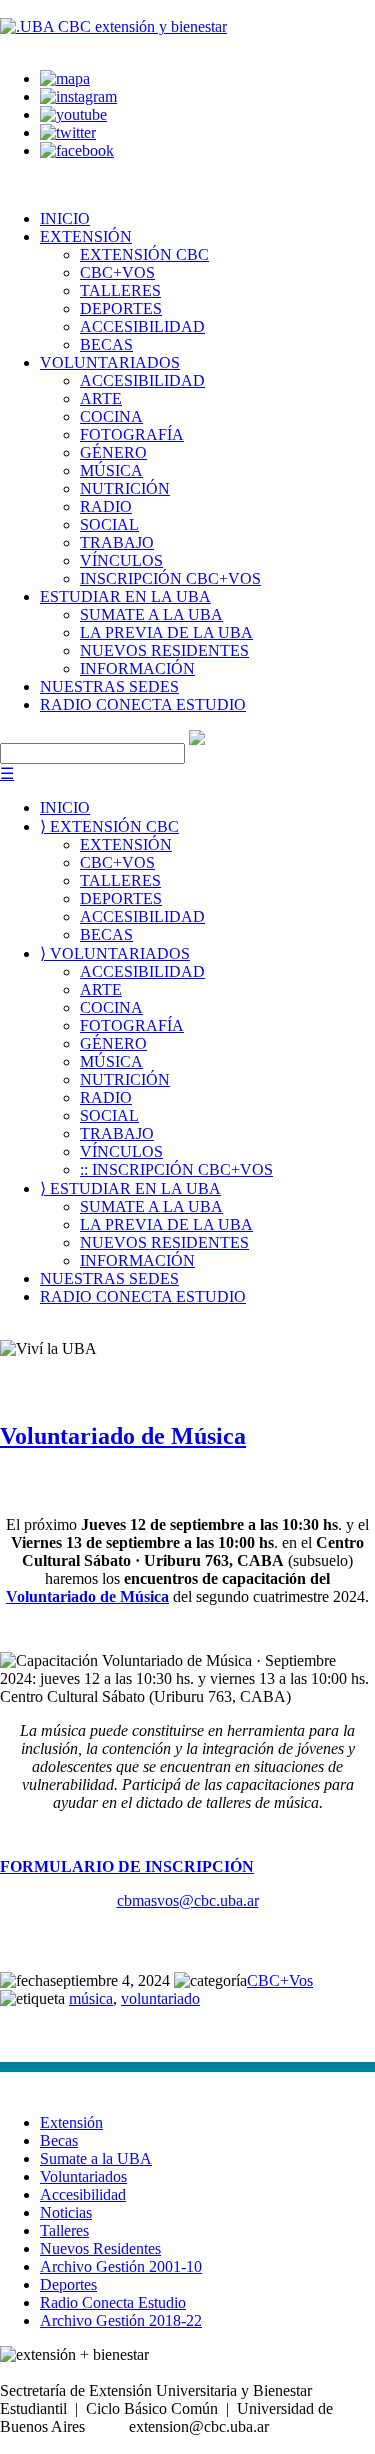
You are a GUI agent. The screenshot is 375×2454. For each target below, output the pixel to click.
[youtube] (73, 114)
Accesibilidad (83, 2194)
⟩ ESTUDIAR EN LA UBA (130, 1188)
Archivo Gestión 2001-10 (121, 2266)
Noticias (66, 2212)
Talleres (64, 2230)
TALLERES (120, 290)
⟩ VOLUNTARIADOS (115, 953)
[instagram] (78, 96)
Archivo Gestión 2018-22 (121, 2320)
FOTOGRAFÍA (132, 434)
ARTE (101, 398)
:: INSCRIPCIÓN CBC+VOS (176, 1169)
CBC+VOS (117, 272)
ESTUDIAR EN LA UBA (125, 596)
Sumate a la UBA (96, 2158)
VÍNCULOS (121, 560)
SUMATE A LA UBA (151, 614)
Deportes (68, 2284)
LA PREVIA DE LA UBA (166, 632)
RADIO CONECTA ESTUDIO (143, 704)
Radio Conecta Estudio (113, 2302)
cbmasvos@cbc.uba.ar (188, 1900)
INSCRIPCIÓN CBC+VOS (170, 578)
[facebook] (77, 150)
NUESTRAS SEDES (109, 686)
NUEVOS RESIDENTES (164, 650)
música (91, 1998)
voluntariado (160, 1998)
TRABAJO (117, 542)
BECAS (106, 344)
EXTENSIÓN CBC (144, 254)
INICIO (65, 218)
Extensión (71, 2122)
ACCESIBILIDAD (142, 326)
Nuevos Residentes (100, 2248)
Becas (59, 2140)
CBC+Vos (280, 1980)
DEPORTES (121, 308)
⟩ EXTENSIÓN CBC (109, 826)
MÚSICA (111, 470)
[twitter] (68, 132)
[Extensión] (113, 26)
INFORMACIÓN (137, 668)
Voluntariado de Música (123, 1436)
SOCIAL (109, 524)
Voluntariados (83, 2176)
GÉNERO (113, 452)
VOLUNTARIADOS (110, 362)
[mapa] (65, 78)
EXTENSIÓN (86, 236)
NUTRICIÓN (125, 488)
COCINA (111, 416)
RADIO (106, 506)
